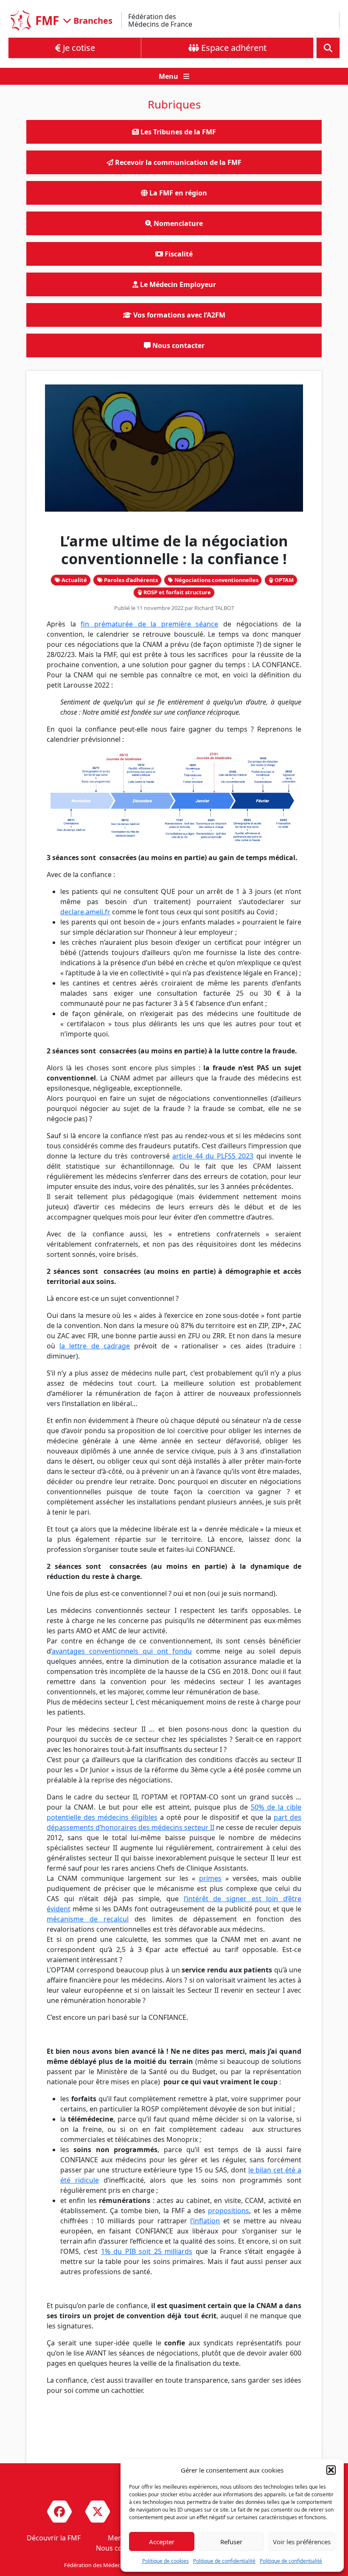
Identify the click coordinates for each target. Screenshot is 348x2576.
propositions (229, 2211)
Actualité (74, 580)
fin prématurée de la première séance (149, 624)
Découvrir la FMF (54, 2538)
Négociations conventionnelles (216, 580)
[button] (331, 2470)
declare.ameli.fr (85, 912)
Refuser (231, 2542)
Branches (92, 20)
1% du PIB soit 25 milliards (147, 2251)
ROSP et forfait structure (177, 592)
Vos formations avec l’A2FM (178, 315)
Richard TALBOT (214, 608)
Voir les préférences (302, 2542)
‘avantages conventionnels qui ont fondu (121, 1651)
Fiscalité (178, 254)
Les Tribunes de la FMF (177, 132)
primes (210, 1878)
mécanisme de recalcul (88, 1919)
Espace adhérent (233, 48)
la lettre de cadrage (95, 1346)
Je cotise (78, 48)
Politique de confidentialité (224, 2561)
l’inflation (205, 2221)
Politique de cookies (166, 2561)
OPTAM (283, 580)
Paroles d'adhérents (130, 580)
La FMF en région (177, 193)
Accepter (162, 2542)
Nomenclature (177, 223)
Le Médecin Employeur (177, 284)
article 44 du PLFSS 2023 (213, 1156)
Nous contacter (178, 345)
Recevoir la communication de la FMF (177, 162)
